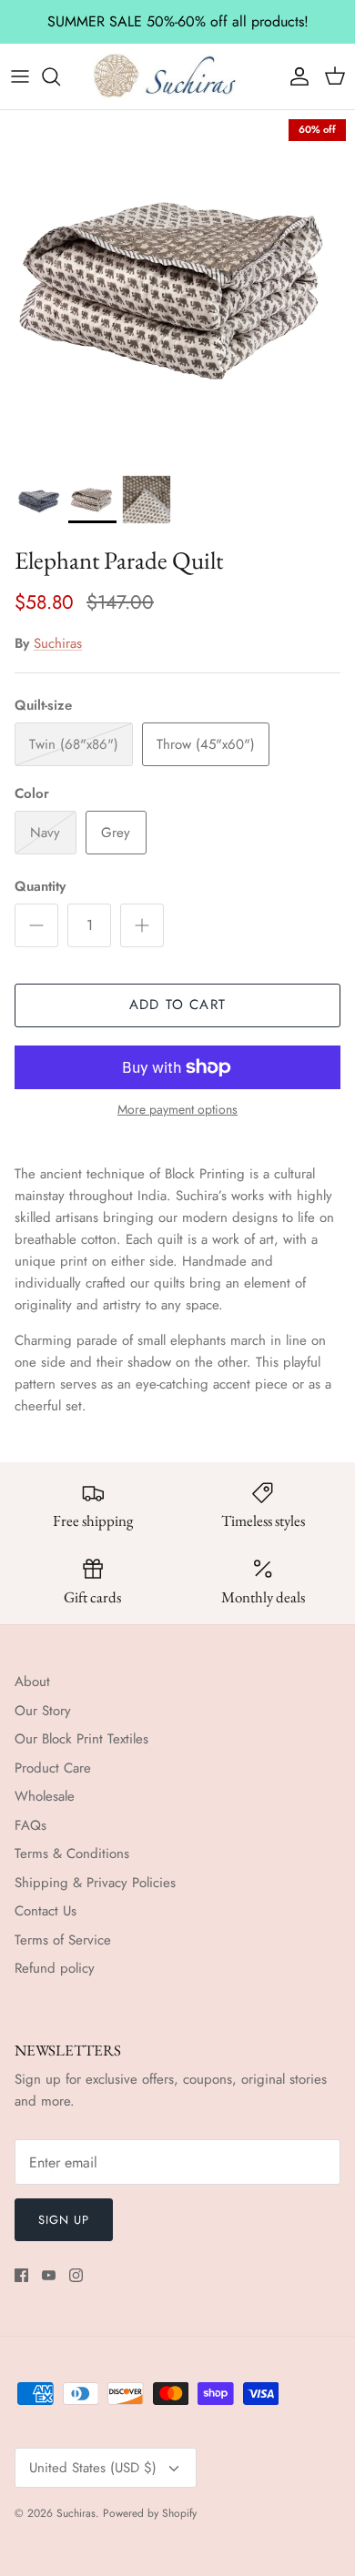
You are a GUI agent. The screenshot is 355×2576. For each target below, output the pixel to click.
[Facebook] (21, 2275)
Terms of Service (63, 1940)
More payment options (177, 1110)
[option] (177, 288)
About (32, 1682)
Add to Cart (177, 1005)
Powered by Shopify (150, 2513)
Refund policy (55, 1968)
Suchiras (58, 643)
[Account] (295, 76)
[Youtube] (49, 2275)
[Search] (60, 76)
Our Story (43, 1711)
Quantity (40, 887)
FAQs (30, 1825)
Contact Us (46, 1911)
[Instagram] (76, 2275)
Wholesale (45, 1796)
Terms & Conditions (72, 1854)
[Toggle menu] (20, 76)
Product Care (53, 1768)
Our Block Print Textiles (81, 1739)
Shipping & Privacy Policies (95, 1883)
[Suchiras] (177, 76)
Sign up (64, 2220)
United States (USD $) (93, 2468)
